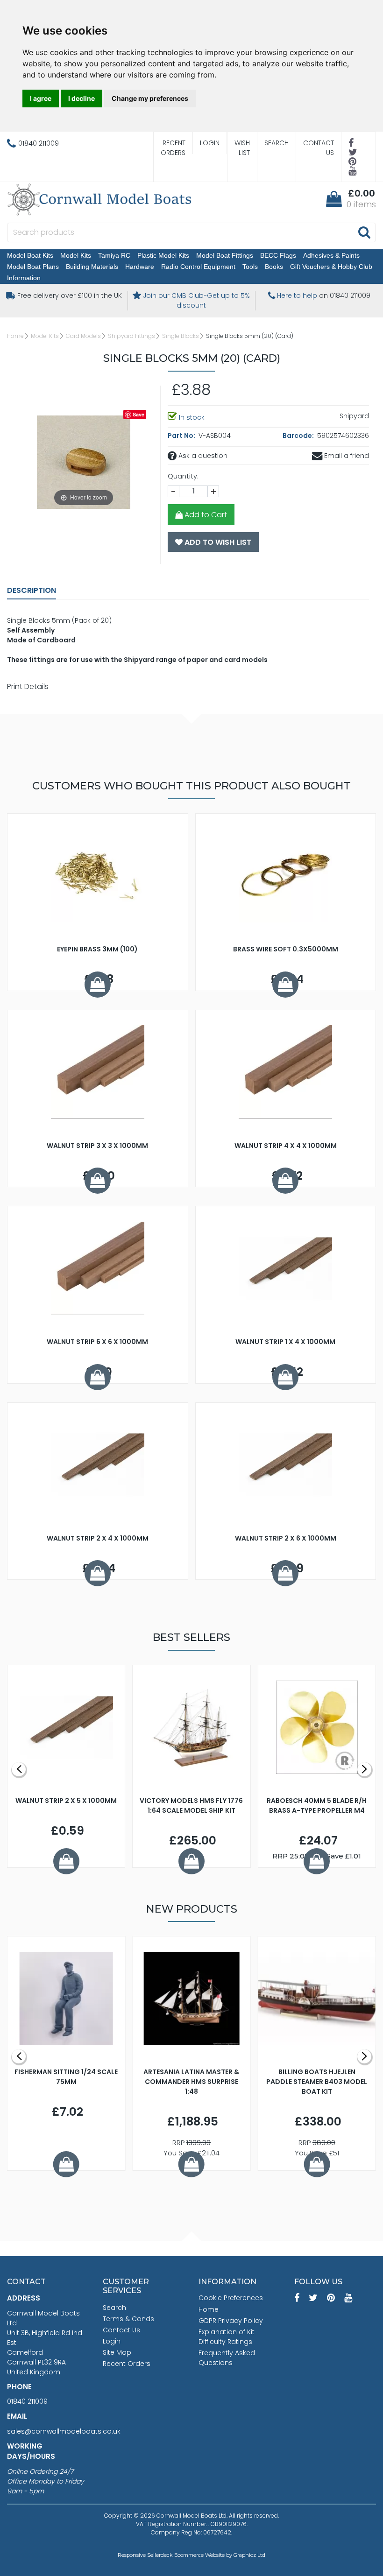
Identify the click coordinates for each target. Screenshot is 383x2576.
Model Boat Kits (30, 255)
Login (210, 143)
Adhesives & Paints (331, 255)
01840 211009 (27, 2401)
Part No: (182, 436)
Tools (250, 267)
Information (24, 278)
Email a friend (346, 456)
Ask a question (202, 456)
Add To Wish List (217, 542)
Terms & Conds (128, 2319)
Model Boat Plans (33, 267)
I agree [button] (41, 98)
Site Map (117, 2352)
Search (277, 143)
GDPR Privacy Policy (231, 2321)
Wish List (242, 148)
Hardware (140, 267)
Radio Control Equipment (198, 267)
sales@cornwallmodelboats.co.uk (64, 2431)
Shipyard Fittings (131, 336)
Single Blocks (181, 336)
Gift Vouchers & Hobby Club (331, 267)
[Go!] (364, 232)
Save (138, 414)
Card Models (83, 336)
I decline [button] (82, 98)
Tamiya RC (114, 255)
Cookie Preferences (231, 2298)
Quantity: (183, 476)
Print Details (28, 686)
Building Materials (92, 267)
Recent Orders (173, 148)
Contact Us (319, 148)
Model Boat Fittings (225, 255)
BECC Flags (278, 255)
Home (15, 336)
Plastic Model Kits (163, 255)
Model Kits (76, 255)
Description (32, 590)
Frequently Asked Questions (227, 2358)
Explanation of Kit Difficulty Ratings (227, 2337)
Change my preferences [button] (150, 98)
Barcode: (299, 436)
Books (274, 267)
